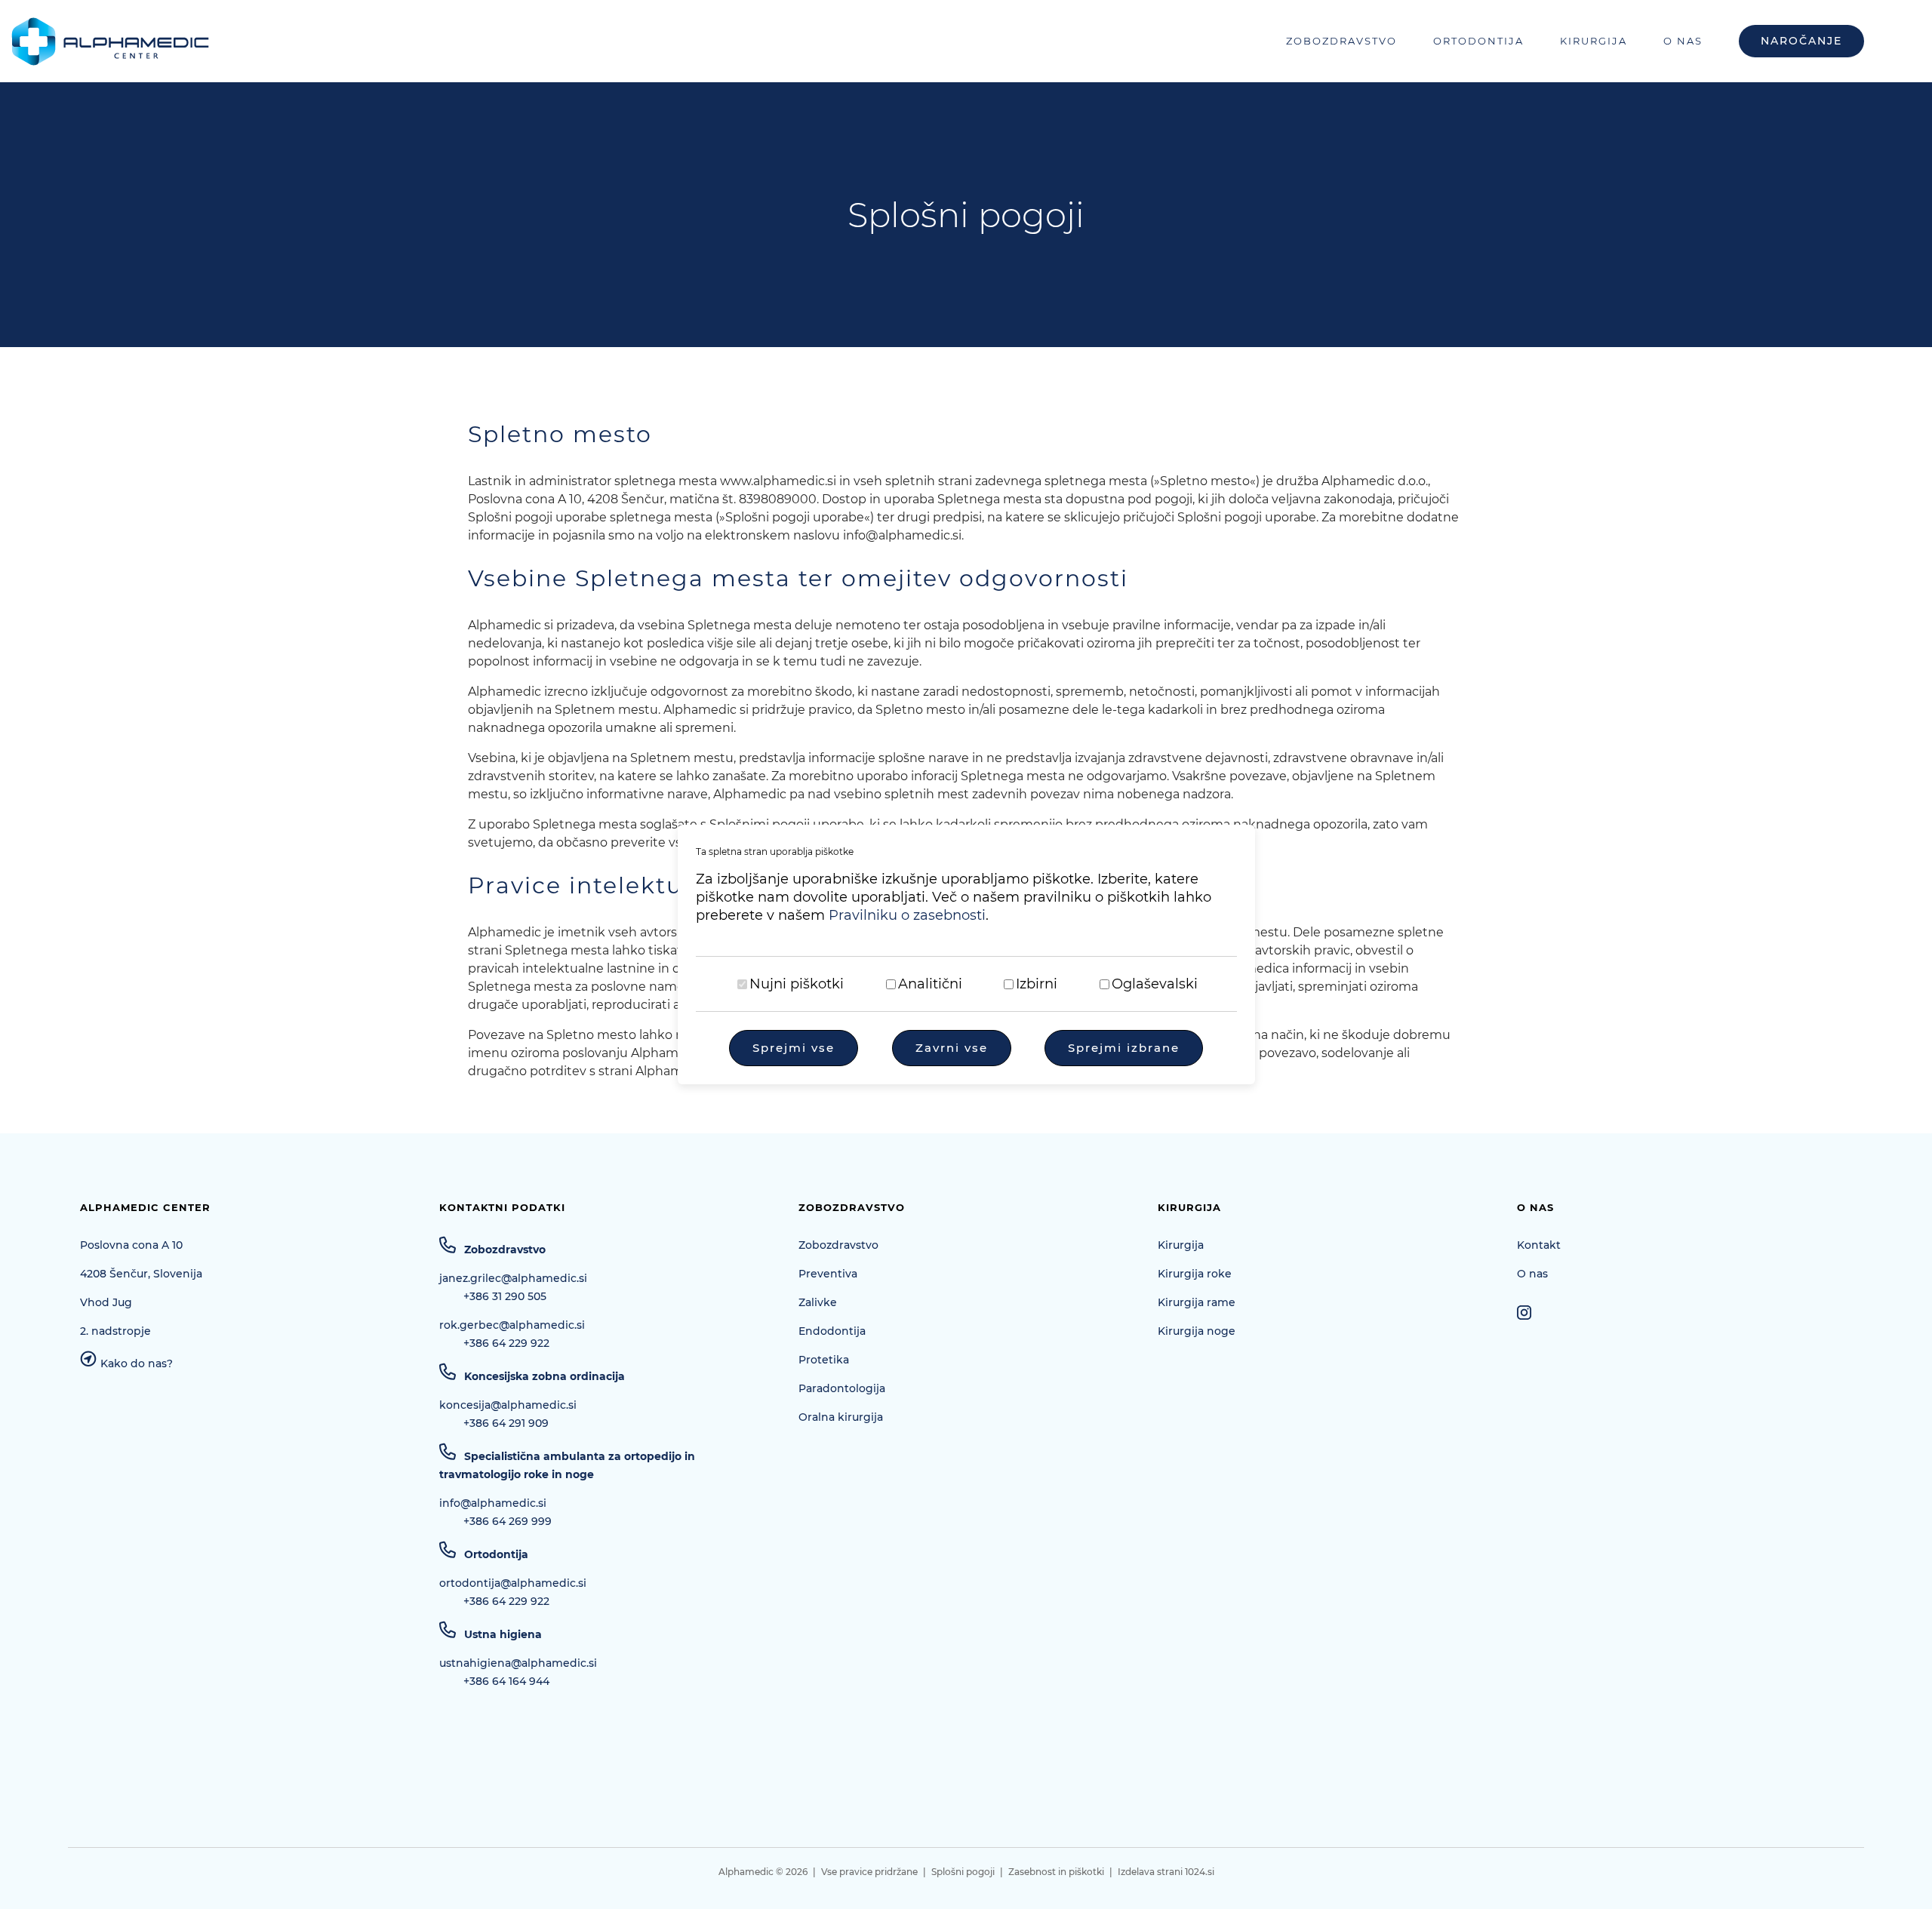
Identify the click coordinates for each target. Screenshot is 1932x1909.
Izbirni (1037, 984)
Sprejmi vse (794, 1048)
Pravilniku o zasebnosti (907, 915)
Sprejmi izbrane (1124, 1048)
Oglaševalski (1155, 984)
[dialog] (966, 954)
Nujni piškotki (797, 984)
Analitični (930, 984)
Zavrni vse (952, 1048)
